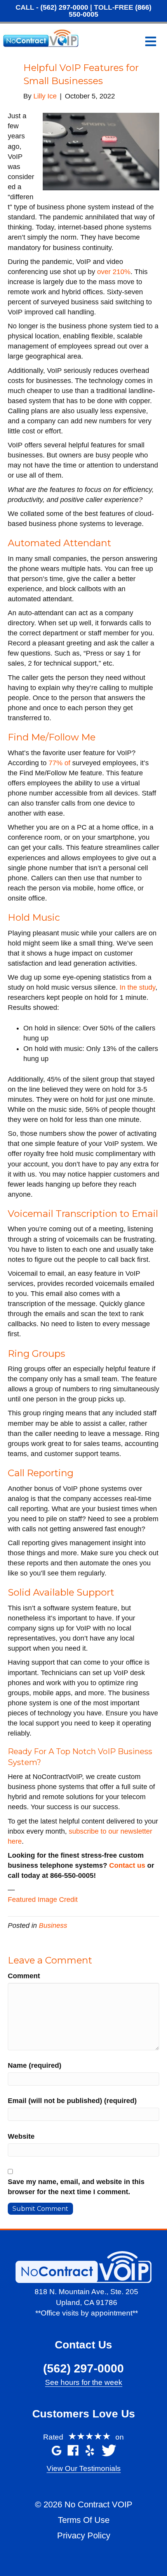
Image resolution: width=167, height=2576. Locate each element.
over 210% (114, 272)
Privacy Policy (84, 2535)
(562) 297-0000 (64, 7)
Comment (24, 1976)
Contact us (127, 1865)
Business (53, 1926)
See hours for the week (84, 2382)
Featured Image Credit (43, 1900)
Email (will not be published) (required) (72, 2101)
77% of (59, 763)
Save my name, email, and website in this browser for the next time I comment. (76, 2187)
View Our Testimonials (84, 2468)
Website (21, 2136)
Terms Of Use (84, 2520)
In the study (137, 987)
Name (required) (35, 2065)
